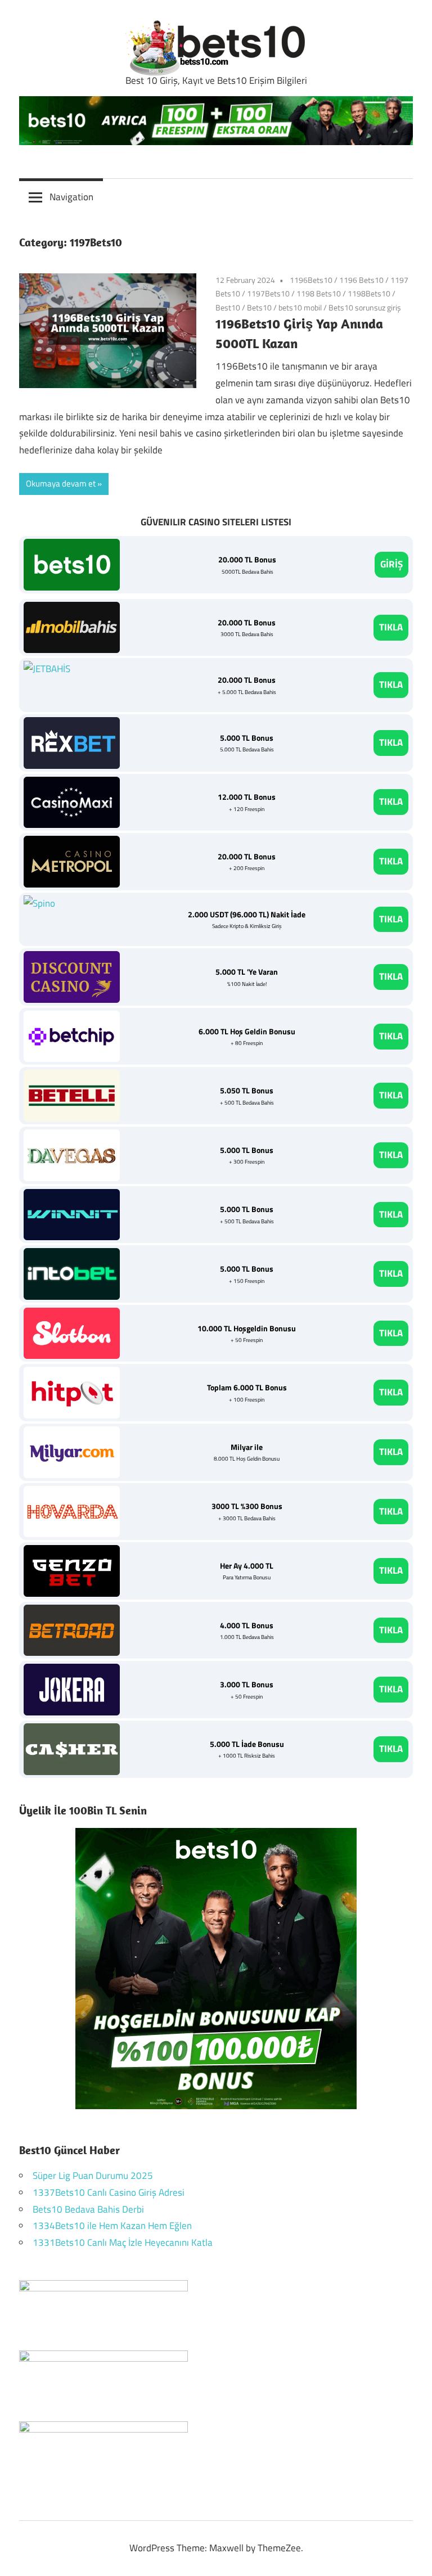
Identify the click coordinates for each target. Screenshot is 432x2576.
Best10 (228, 307)
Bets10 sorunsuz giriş (365, 307)
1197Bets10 (268, 293)
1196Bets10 (311, 280)
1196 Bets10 (361, 280)
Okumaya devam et (61, 483)
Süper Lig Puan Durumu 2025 (93, 2176)
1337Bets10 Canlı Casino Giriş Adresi (109, 2192)
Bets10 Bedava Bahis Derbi (88, 2209)
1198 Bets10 (319, 293)
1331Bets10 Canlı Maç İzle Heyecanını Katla (123, 2242)
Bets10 (259, 307)
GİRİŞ (391, 564)
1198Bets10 (369, 293)
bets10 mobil (300, 307)
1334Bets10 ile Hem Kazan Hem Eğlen (112, 2226)
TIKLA (391, 627)
